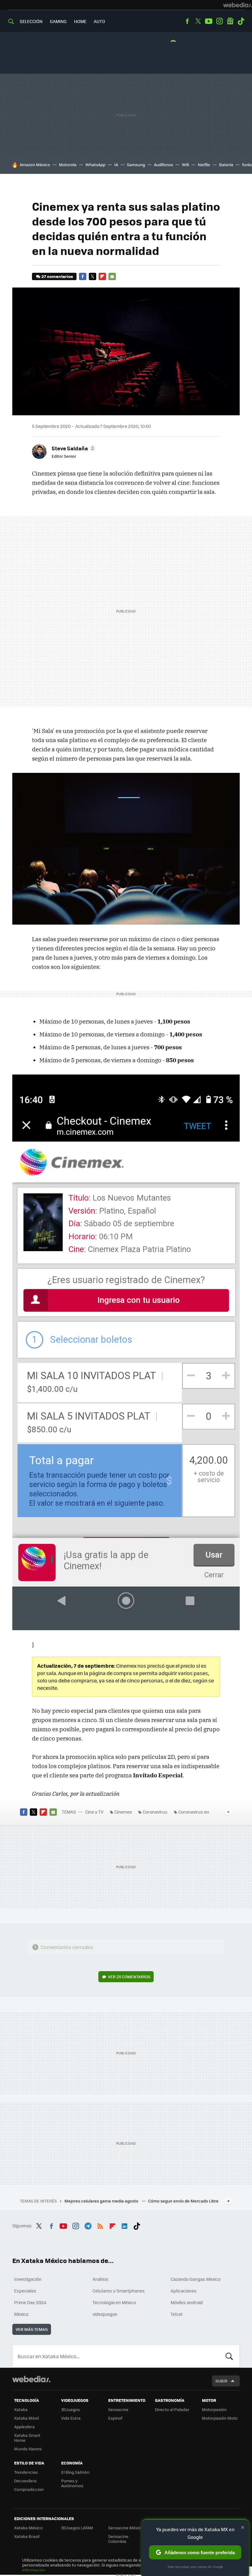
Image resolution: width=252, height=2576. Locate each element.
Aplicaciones (184, 2291)
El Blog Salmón (75, 2472)
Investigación (28, 2279)
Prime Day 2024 (30, 2302)
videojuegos (105, 2314)
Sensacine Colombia (118, 2539)
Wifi (185, 164)
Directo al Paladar (172, 2409)
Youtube (209, 21)
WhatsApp (95, 164)
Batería (226, 164)
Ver (129, 1977)
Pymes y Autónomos (72, 2483)
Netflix (204, 164)
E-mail (112, 276)
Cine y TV (94, 1812)
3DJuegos (71, 2409)
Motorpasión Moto (220, 2418)
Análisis (100, 2279)
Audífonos (163, 164)
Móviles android (187, 2302)
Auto (99, 21)
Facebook (187, 21)
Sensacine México (126, 2528)
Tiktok (241, 21)
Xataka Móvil (26, 2418)
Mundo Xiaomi (28, 2449)
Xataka (21, 2409)
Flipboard (102, 276)
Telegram (88, 2225)
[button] (73, 448)
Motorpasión (214, 2409)
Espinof (115, 2418)
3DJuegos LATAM (77, 2528)
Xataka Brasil (27, 2536)
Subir (221, 2381)
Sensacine (118, 2409)
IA (116, 164)
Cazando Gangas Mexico (195, 2279)
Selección (31, 21)
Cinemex (123, 1812)
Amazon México (35, 164)
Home (80, 21)
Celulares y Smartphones (119, 2291)
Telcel (177, 2314)
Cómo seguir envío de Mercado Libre (183, 2201)
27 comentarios (57, 276)
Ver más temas (32, 2329)
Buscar (229, 2356)
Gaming (58, 21)
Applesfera (24, 2427)
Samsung (136, 164)
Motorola (68, 164)
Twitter (198, 21)
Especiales (25, 2291)
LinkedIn (124, 2225)
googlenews (230, 21)
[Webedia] (238, 5)
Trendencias (26, 2472)
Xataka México (28, 2528)
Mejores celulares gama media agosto (102, 2201)
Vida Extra (71, 2418)
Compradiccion (29, 2489)
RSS (100, 2225)
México (21, 2314)
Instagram (219, 21)
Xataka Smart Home (27, 2438)
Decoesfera (25, 2481)
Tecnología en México (114, 2302)
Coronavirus (155, 1812)
